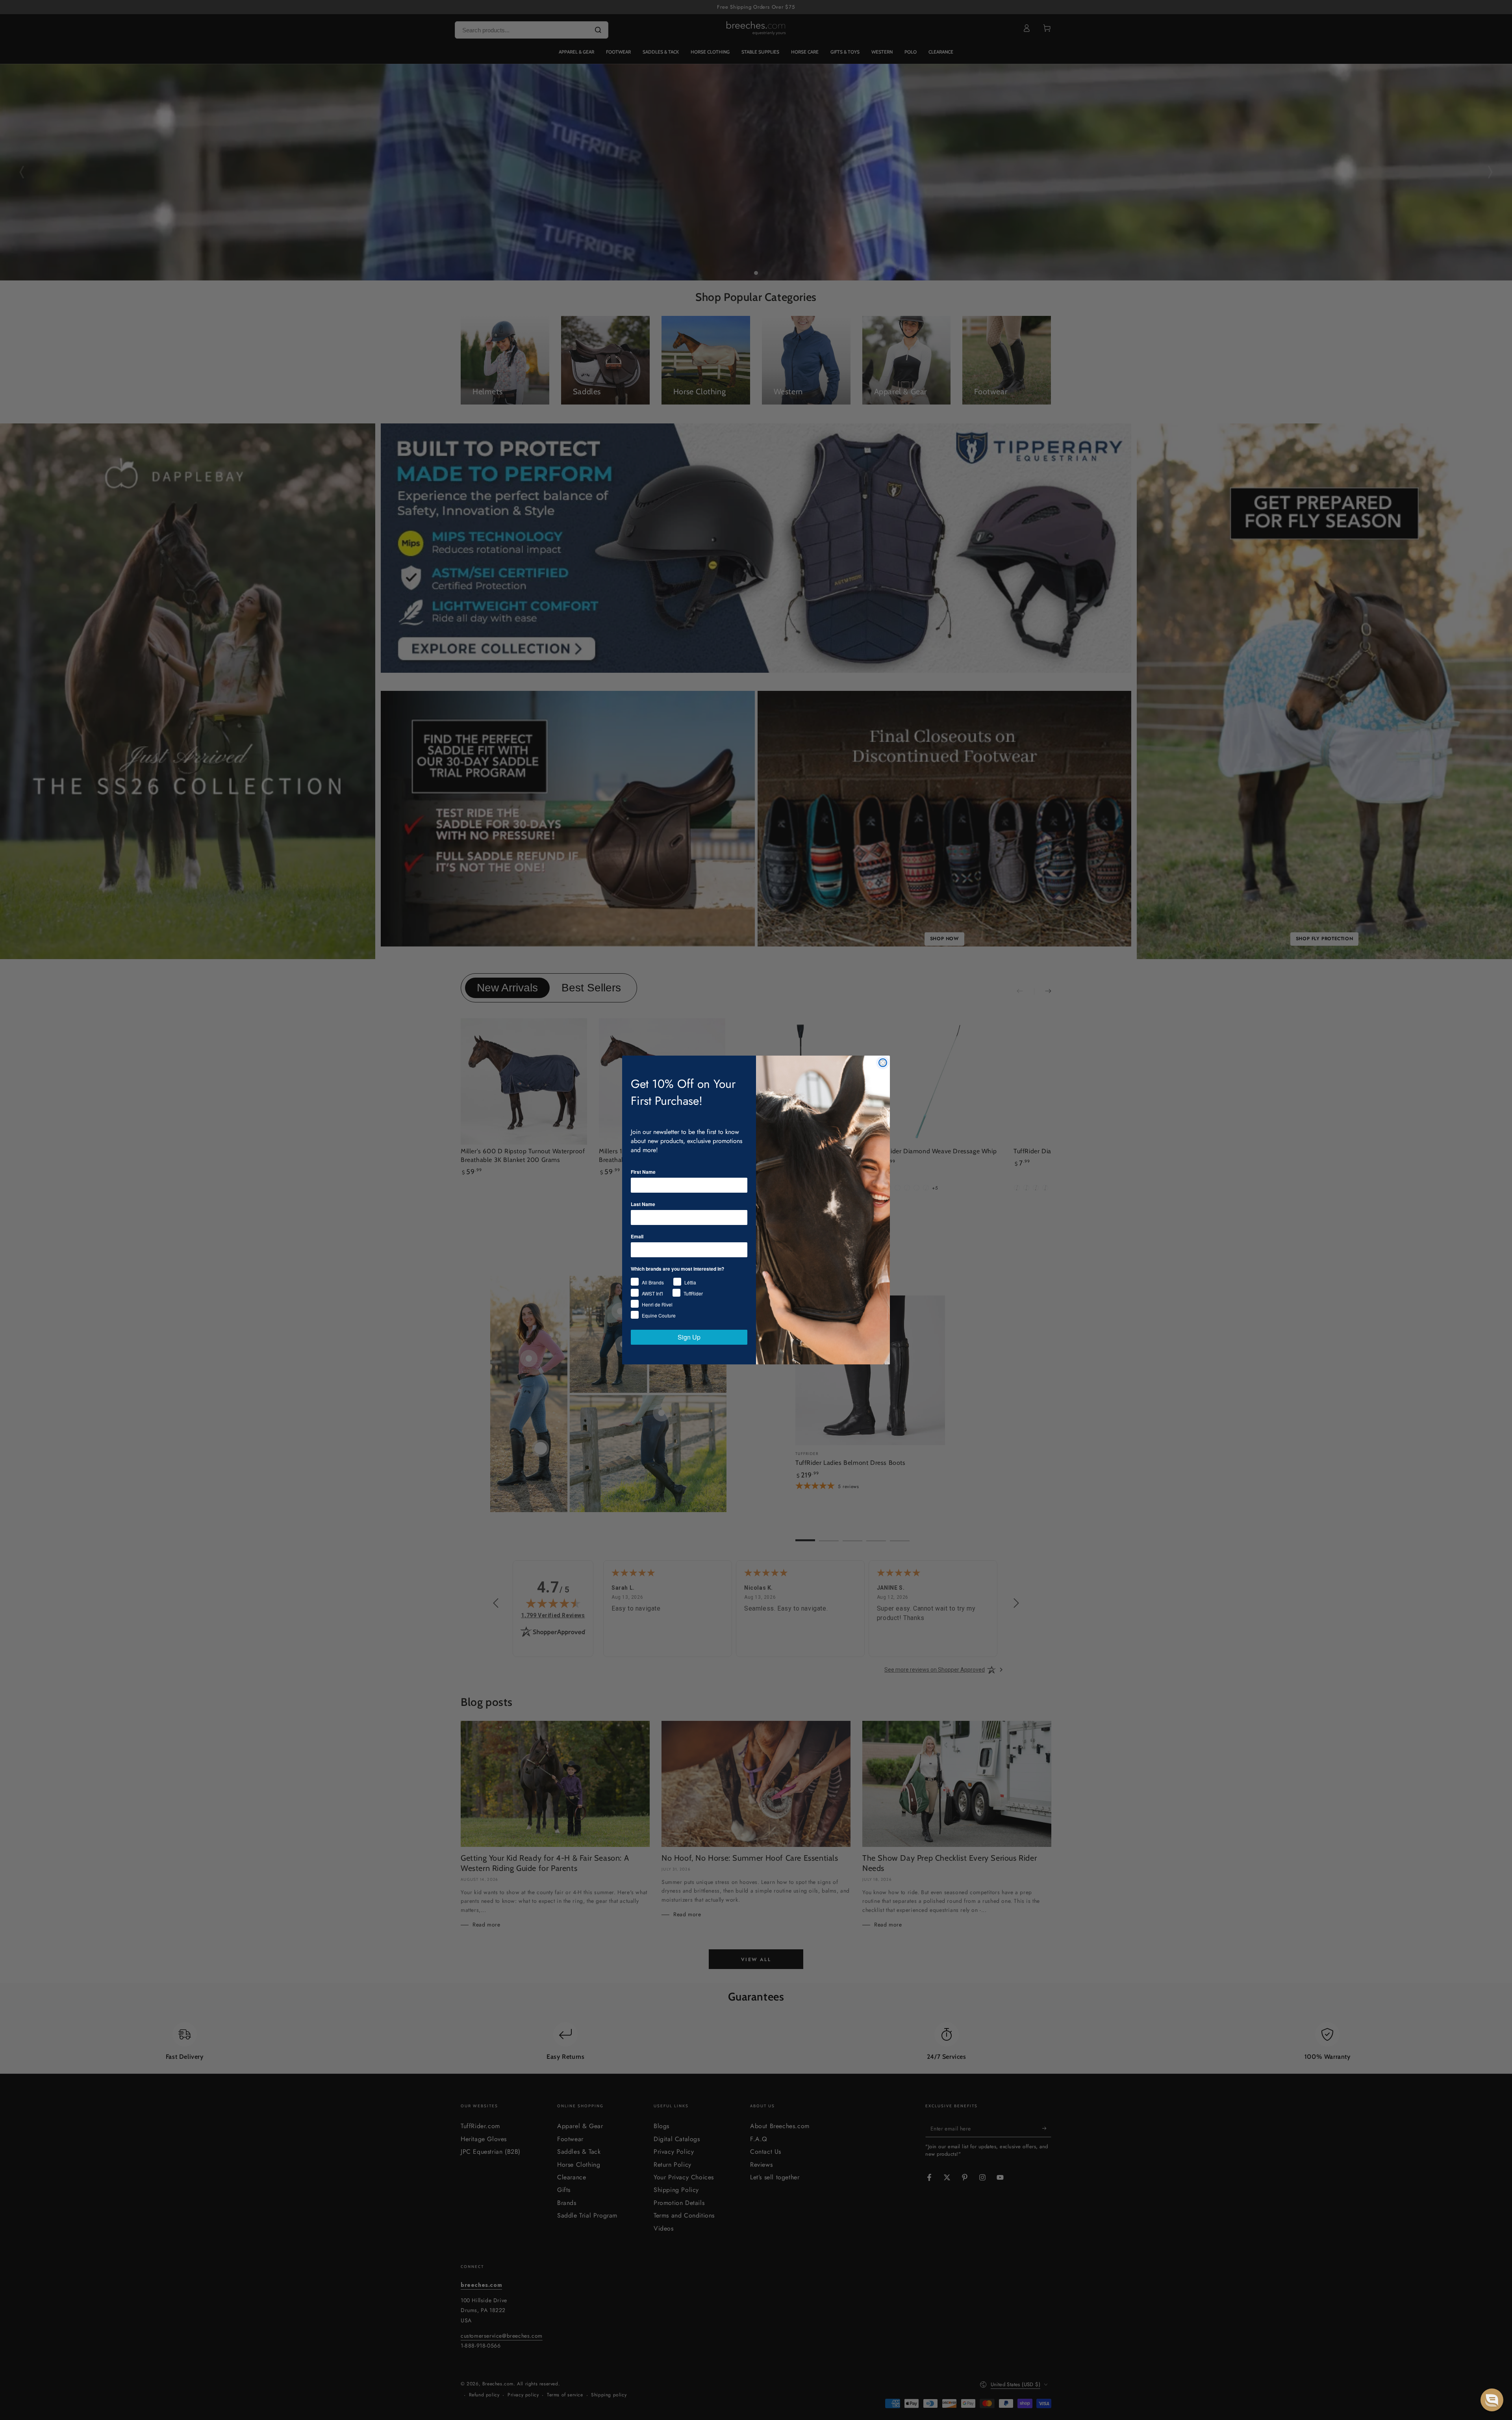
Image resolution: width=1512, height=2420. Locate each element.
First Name (643, 1172)
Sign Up (689, 1337)
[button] (1492, 2400)
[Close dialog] (883, 1063)
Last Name (643, 1204)
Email (637, 1236)
